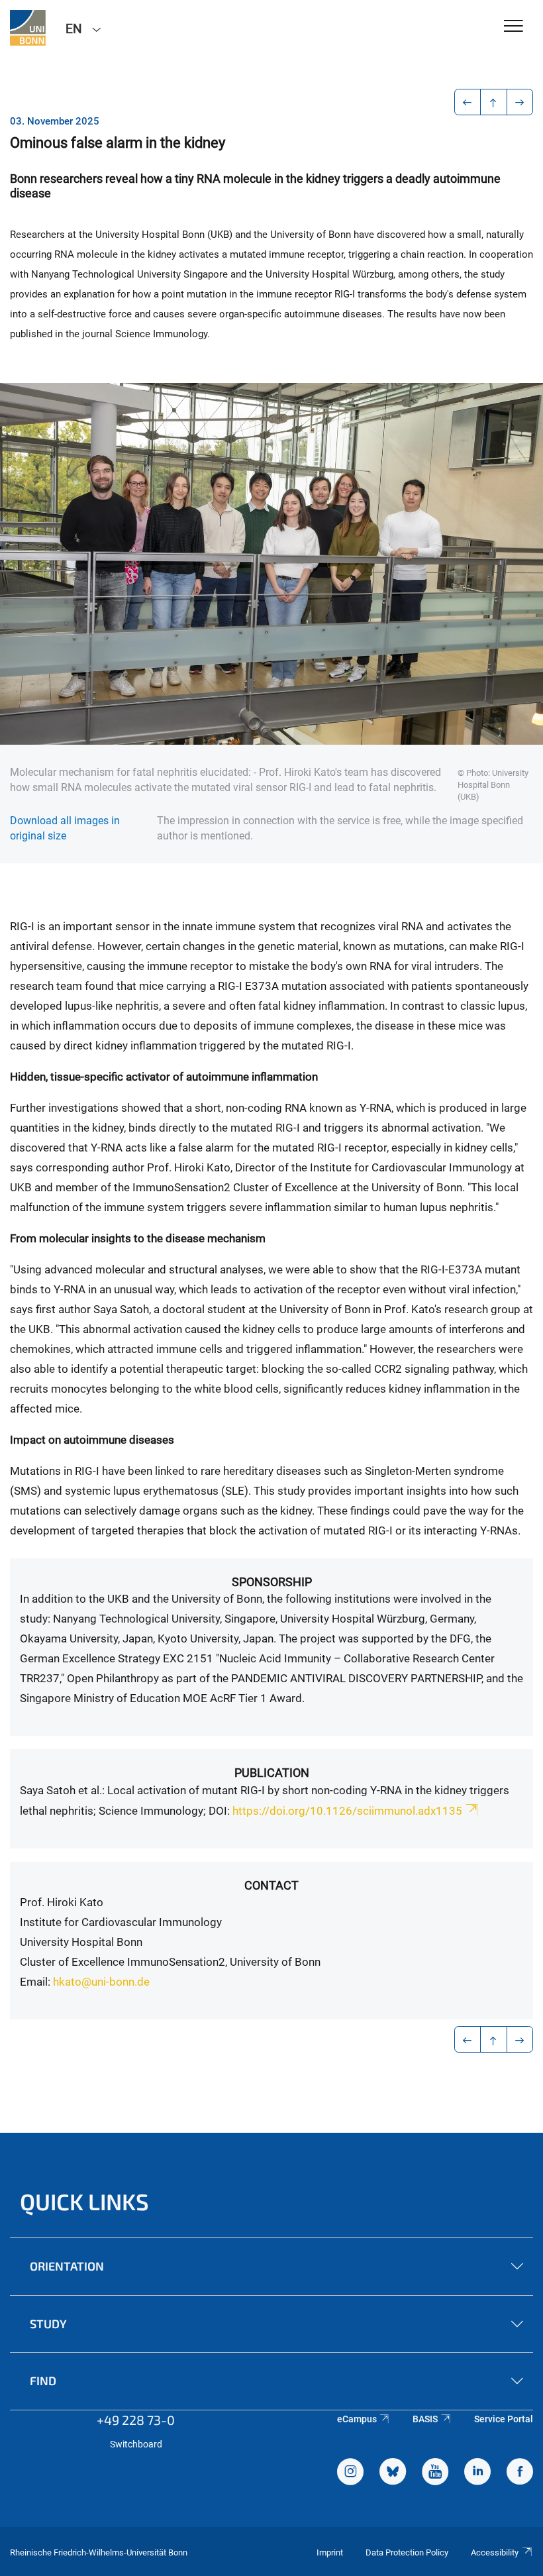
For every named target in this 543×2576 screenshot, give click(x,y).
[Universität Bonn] (28, 28)
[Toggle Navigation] (514, 27)
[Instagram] (350, 2473)
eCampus (357, 2419)
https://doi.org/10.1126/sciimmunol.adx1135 (347, 1811)
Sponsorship (272, 1582)
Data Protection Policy (407, 2552)
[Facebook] (520, 2473)
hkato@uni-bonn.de (101, 1982)
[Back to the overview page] (494, 102)
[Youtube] (435, 2473)
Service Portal (504, 2419)
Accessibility (495, 2552)
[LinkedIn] (477, 2473)
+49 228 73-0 (136, 2420)
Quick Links (84, 2201)
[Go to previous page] (468, 102)
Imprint (330, 2552)
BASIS (425, 2419)
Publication (272, 1773)
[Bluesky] (393, 2473)
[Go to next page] (520, 102)
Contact (271, 1885)
